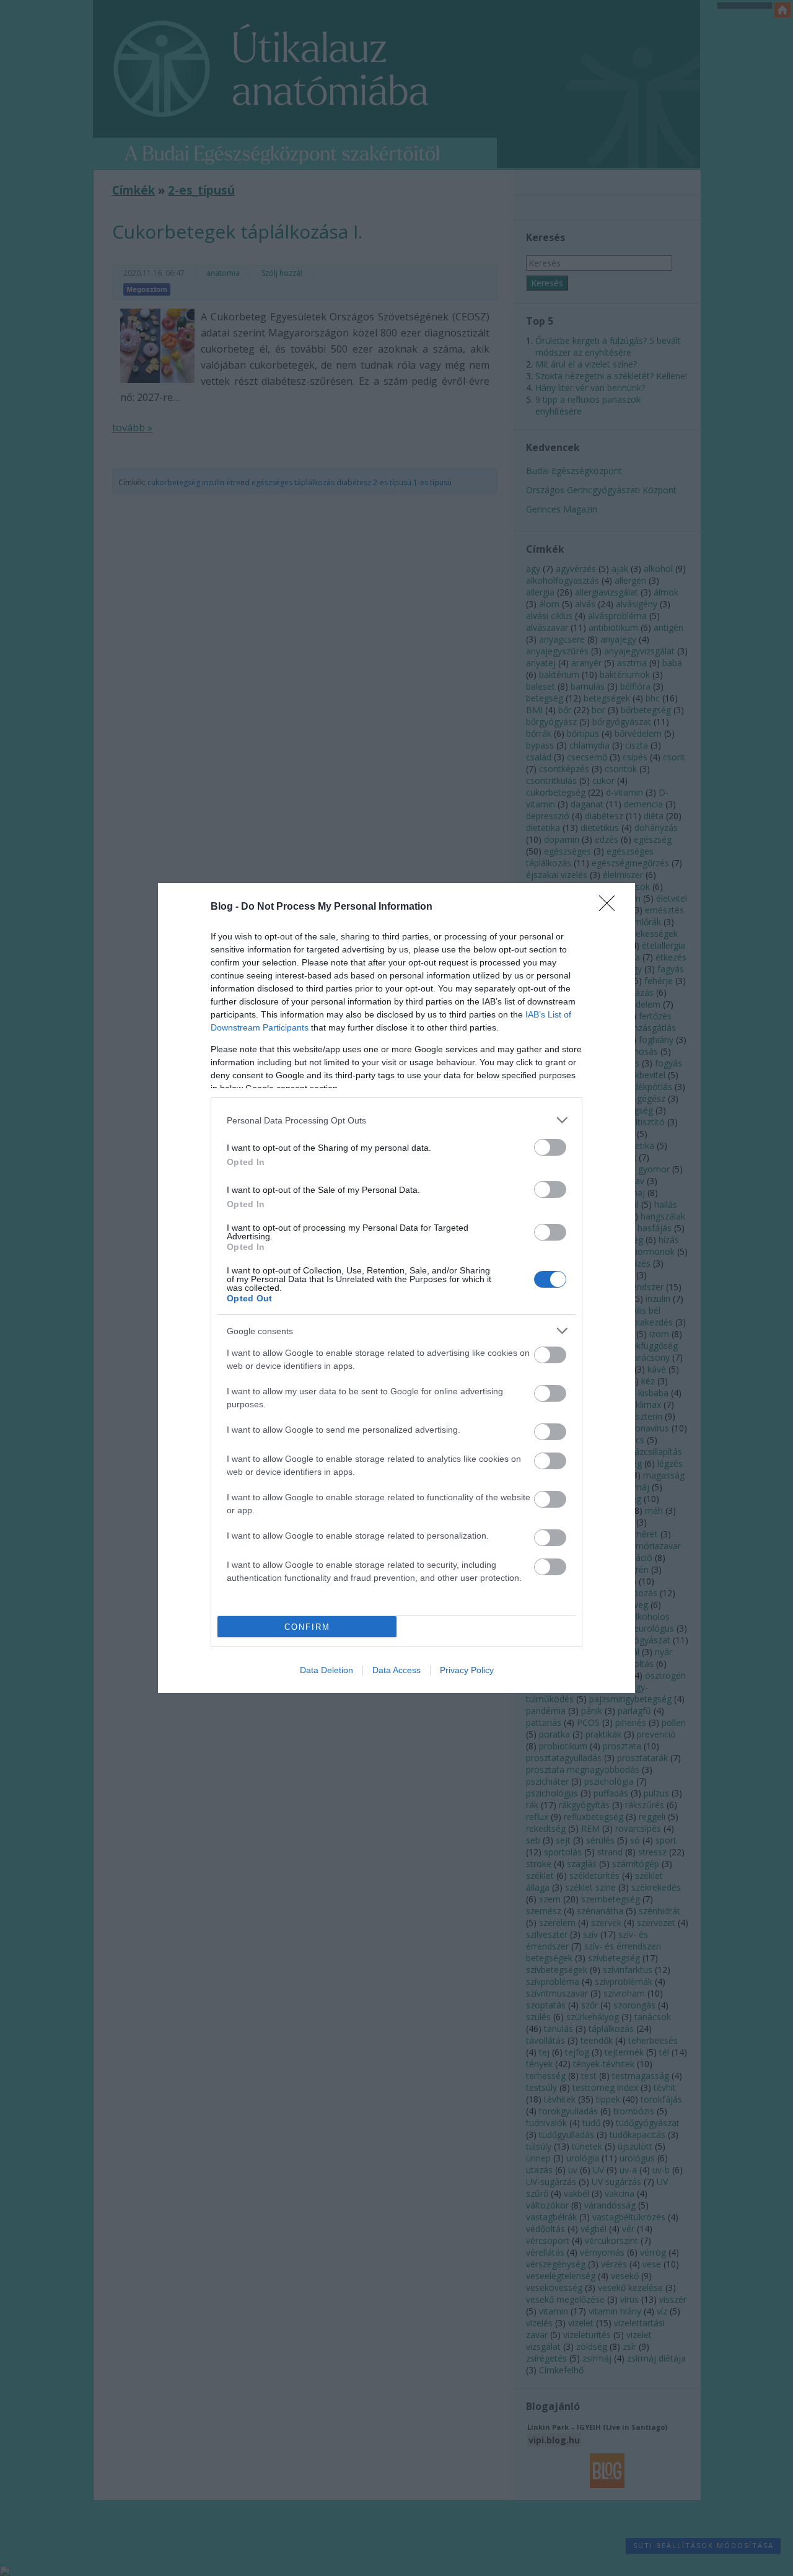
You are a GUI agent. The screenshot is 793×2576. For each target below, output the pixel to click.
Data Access (396, 1670)
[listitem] (396, 1120)
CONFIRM (307, 1627)
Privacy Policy (467, 1670)
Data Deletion (326, 1670)
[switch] (550, 1147)
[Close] (611, 907)
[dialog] (396, 1288)
